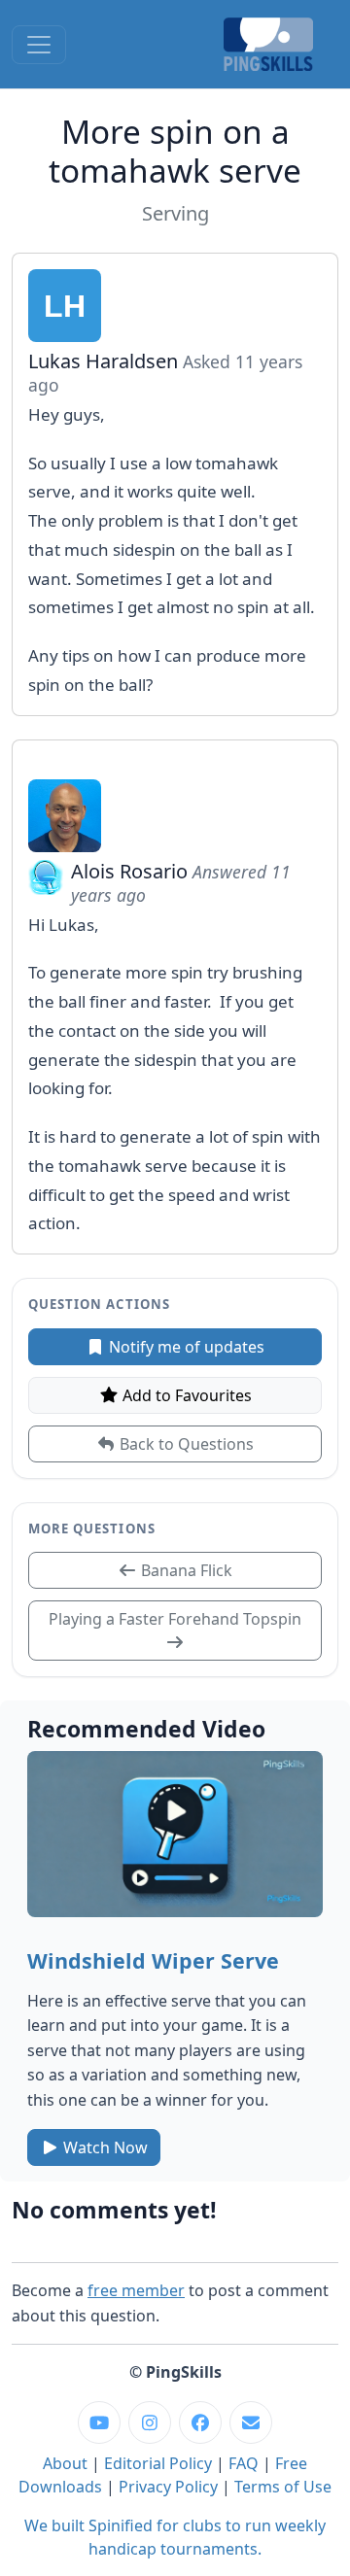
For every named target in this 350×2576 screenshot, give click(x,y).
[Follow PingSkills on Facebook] (200, 2422)
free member (136, 2290)
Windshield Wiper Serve (153, 1960)
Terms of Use (283, 2487)
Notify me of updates (185, 1347)
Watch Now (104, 2147)
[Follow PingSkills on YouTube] (99, 2422)
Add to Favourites (185, 1395)
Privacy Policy (168, 2487)
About (65, 2463)
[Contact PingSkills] (251, 2422)
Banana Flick (185, 1570)
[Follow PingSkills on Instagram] (150, 2422)
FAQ (244, 2463)
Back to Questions (185, 1444)
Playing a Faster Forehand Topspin (175, 1619)
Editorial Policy (158, 2463)
